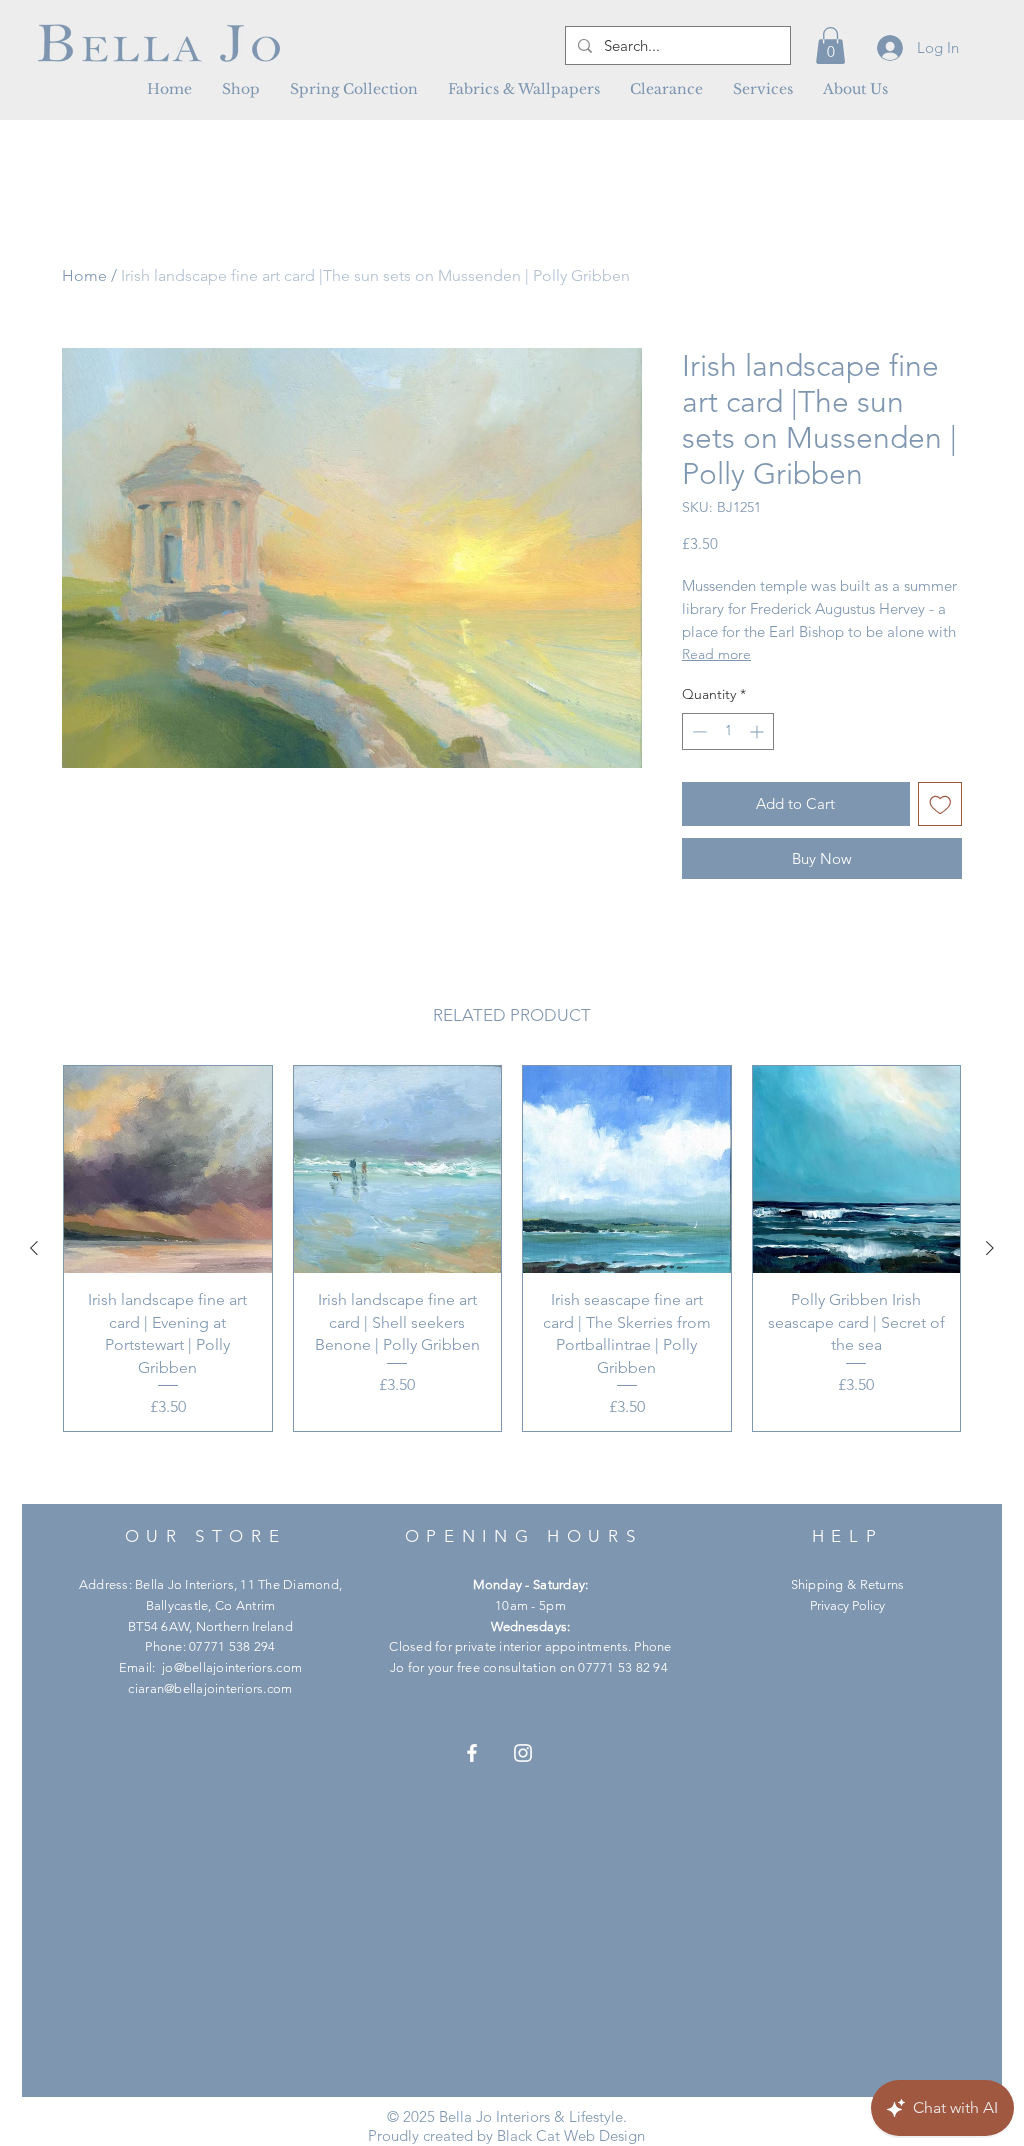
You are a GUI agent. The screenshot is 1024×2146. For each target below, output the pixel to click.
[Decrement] (697, 731)
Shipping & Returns (848, 1584)
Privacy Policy (847, 1605)
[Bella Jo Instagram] (523, 1753)
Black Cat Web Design (571, 2135)
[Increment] (758, 731)
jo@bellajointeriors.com (232, 1667)
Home (84, 275)
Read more (716, 654)
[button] (524, 89)
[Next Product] (990, 1248)
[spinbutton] (728, 731)
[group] (512, 1248)
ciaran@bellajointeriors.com (210, 1688)
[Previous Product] (34, 1248)
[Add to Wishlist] (940, 804)
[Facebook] (472, 1753)
